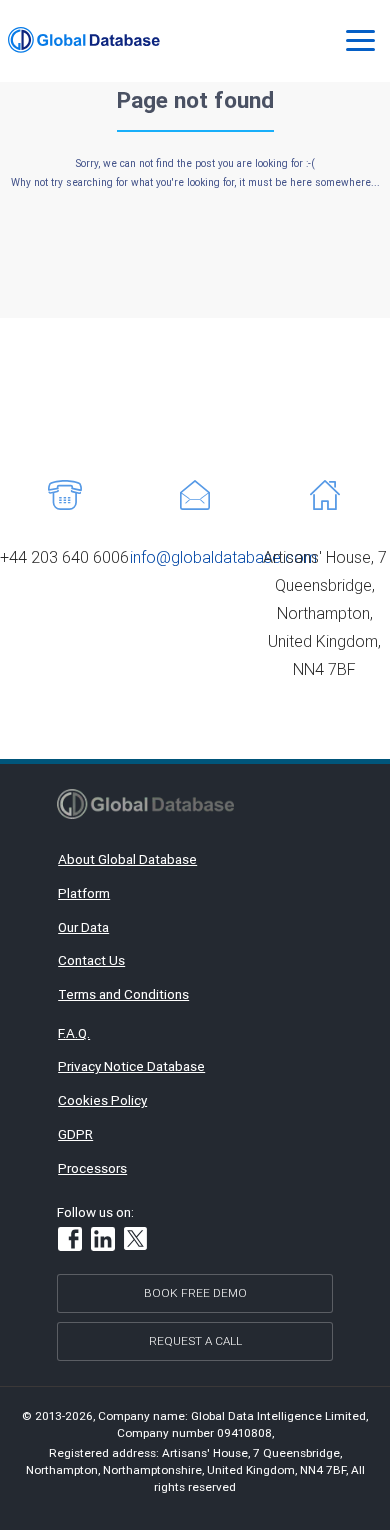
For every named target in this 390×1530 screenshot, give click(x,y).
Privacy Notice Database (131, 1066)
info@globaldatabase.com (223, 557)
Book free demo (195, 1292)
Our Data (83, 927)
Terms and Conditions (123, 994)
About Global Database (127, 859)
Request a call (195, 1340)
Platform (84, 893)
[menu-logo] (84, 40)
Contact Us (91, 960)
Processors (92, 1168)
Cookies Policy (102, 1100)
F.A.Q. (74, 1033)
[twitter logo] (136, 1241)
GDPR (75, 1134)
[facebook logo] (70, 1241)
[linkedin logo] (103, 1241)
